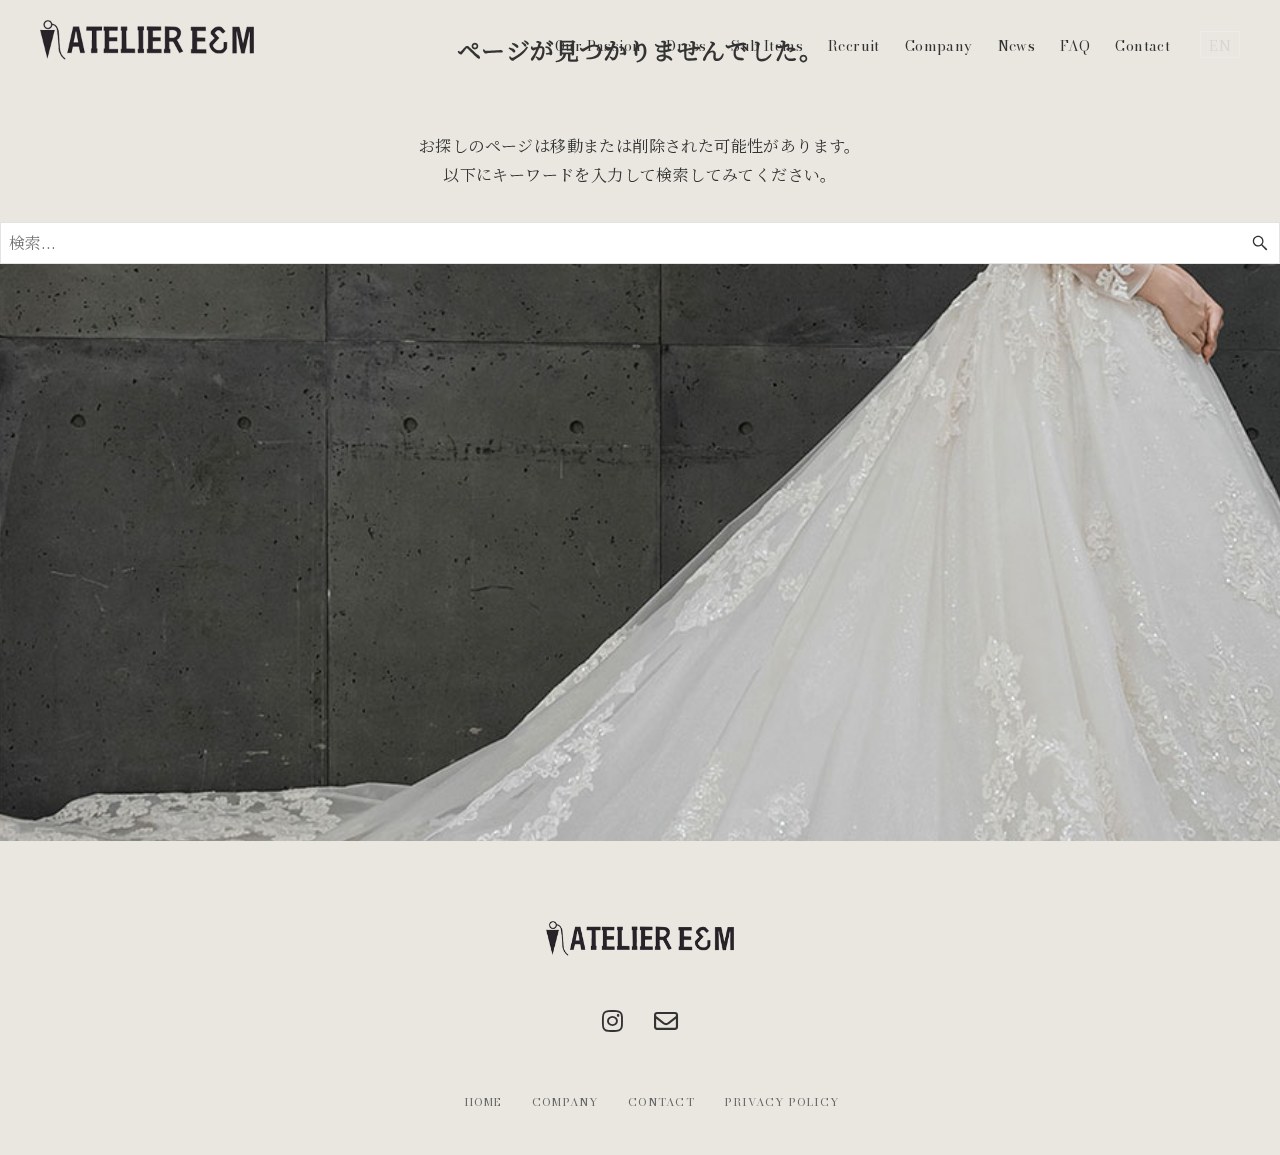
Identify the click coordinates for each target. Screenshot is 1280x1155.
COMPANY (565, 1102)
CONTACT (661, 1102)
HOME (483, 1102)
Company (939, 46)
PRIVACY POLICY (782, 1102)
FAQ (1075, 46)
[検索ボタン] (1260, 243)
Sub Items (767, 46)
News (1017, 46)
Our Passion (598, 46)
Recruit (854, 46)
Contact (1142, 46)
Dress (686, 46)
